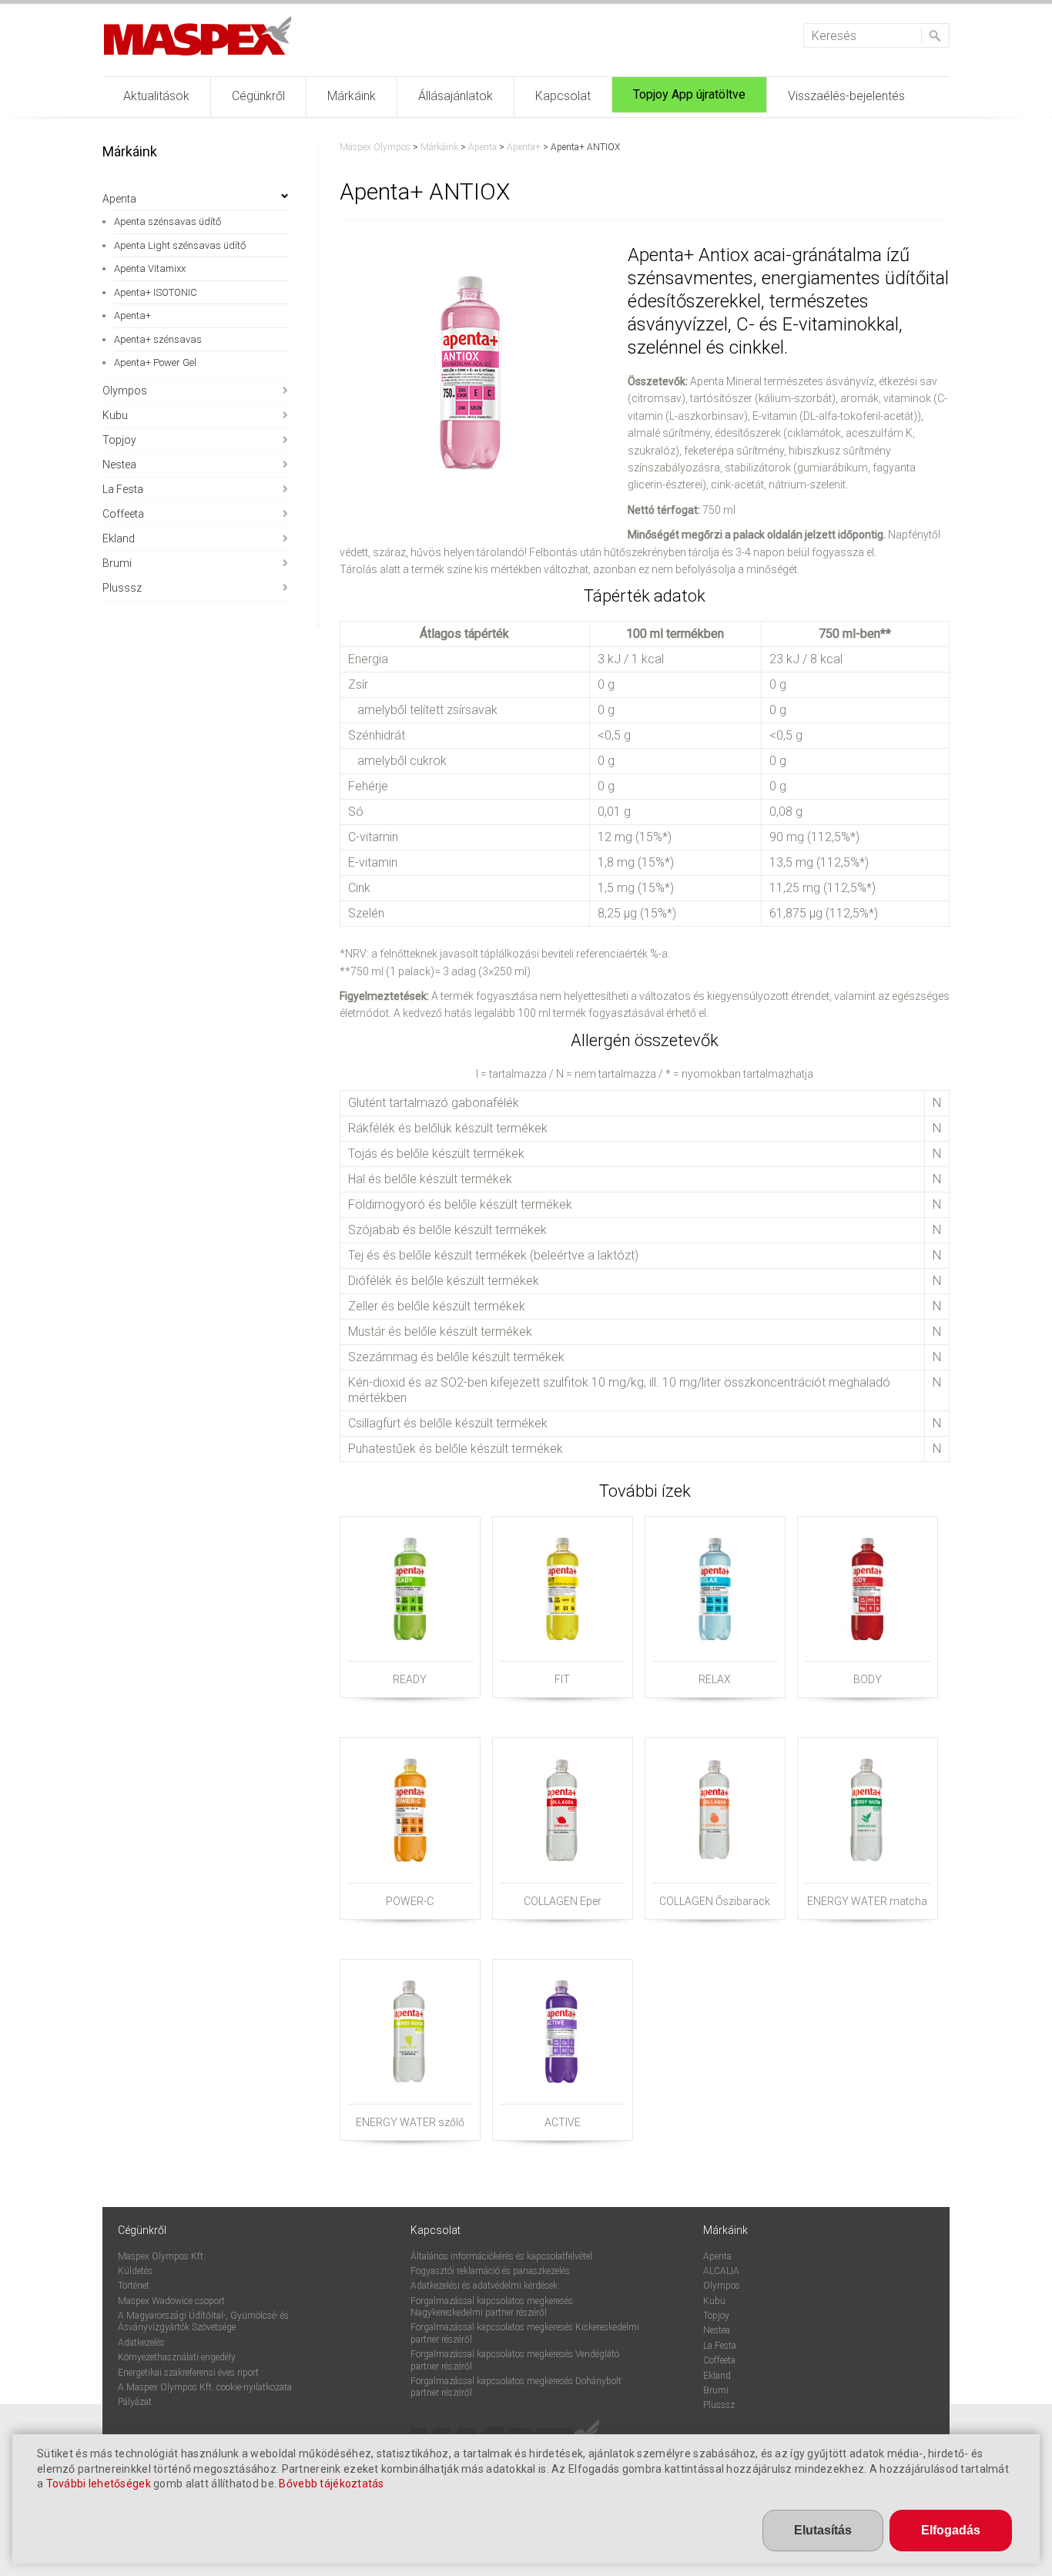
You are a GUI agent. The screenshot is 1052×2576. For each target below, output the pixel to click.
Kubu (115, 415)
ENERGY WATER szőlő (410, 2122)
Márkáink (352, 96)
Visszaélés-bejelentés (846, 96)
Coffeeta (123, 514)
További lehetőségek (99, 2484)
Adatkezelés (141, 2343)
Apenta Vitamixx (150, 268)
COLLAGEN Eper (563, 1901)
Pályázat (135, 2402)
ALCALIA (721, 2271)
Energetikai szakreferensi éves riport (188, 2373)
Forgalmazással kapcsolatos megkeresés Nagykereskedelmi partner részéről (492, 2307)
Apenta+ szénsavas (158, 339)
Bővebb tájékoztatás (331, 2484)
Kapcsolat (563, 96)
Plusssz (122, 588)
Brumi (117, 563)
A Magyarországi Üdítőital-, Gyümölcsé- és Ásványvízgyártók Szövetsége (203, 2321)
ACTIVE (563, 2122)
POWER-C (410, 1901)
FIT (562, 1679)
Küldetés (135, 2271)
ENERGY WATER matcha (867, 1901)
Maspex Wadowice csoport (171, 2301)
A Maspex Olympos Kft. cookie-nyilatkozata (205, 2387)
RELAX (715, 1679)
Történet (134, 2286)
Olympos (125, 391)
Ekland (119, 538)
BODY (868, 1679)
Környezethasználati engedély (177, 2357)
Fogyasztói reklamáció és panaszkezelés (490, 2271)
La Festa (123, 489)
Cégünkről (258, 96)
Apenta (119, 199)
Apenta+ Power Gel (155, 362)
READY (410, 1679)
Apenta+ (132, 315)
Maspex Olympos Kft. (162, 2256)
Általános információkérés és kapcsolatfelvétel (501, 2256)
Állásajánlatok (456, 96)
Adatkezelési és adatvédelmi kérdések (484, 2286)
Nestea (119, 465)
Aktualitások (156, 96)
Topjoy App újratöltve (689, 94)
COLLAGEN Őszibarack (715, 1901)
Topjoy (119, 440)
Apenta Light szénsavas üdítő (180, 245)
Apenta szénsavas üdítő (168, 221)
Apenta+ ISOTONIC (156, 292)
